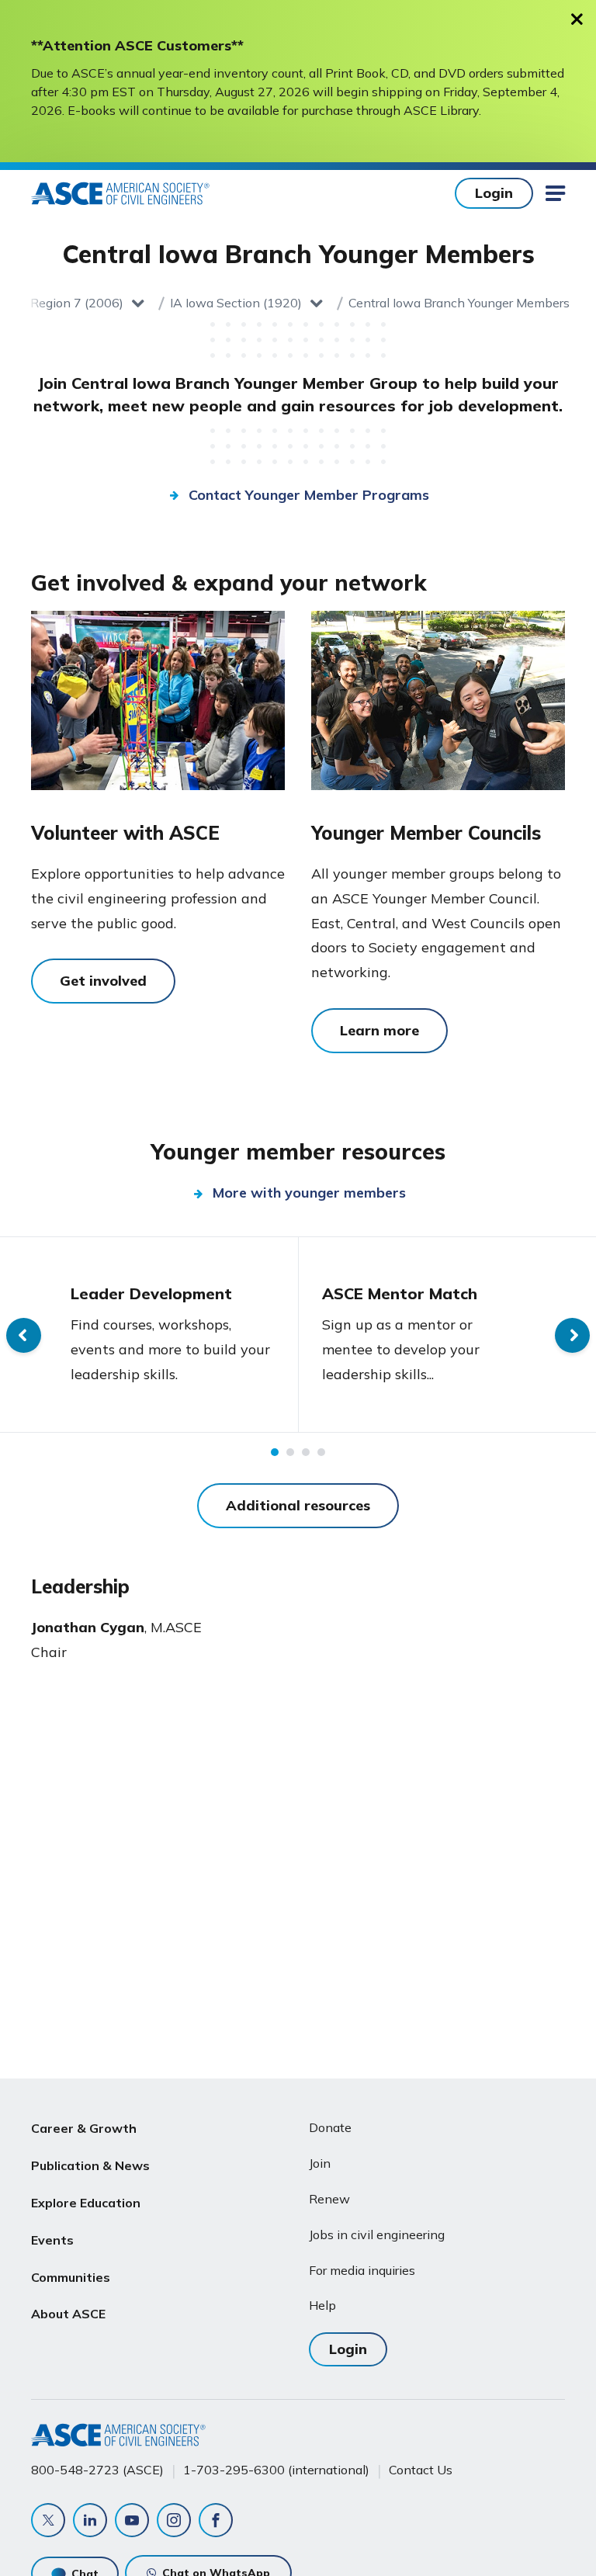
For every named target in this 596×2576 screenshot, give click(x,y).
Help (322, 2305)
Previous (24, 1335)
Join (320, 2163)
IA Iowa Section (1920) (236, 303)
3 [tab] (306, 1452)
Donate (330, 2127)
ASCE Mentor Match (400, 1293)
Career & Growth (84, 2128)
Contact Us (421, 2470)
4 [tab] (321, 1452)
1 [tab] (275, 1452)
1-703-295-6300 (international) (276, 2470)
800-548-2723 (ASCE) (97, 2470)
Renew (329, 2199)
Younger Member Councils (426, 833)
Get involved (103, 981)
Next (572, 1335)
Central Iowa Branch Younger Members (459, 303)
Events (52, 2240)
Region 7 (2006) (77, 303)
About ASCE (68, 2314)
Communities (71, 2277)
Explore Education (86, 2203)
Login (494, 193)
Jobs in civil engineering (377, 2234)
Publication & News (90, 2165)
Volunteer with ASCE (125, 833)
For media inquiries (362, 2270)
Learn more (379, 1030)
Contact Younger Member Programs (309, 495)
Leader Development (151, 1293)
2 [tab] (290, 1452)
